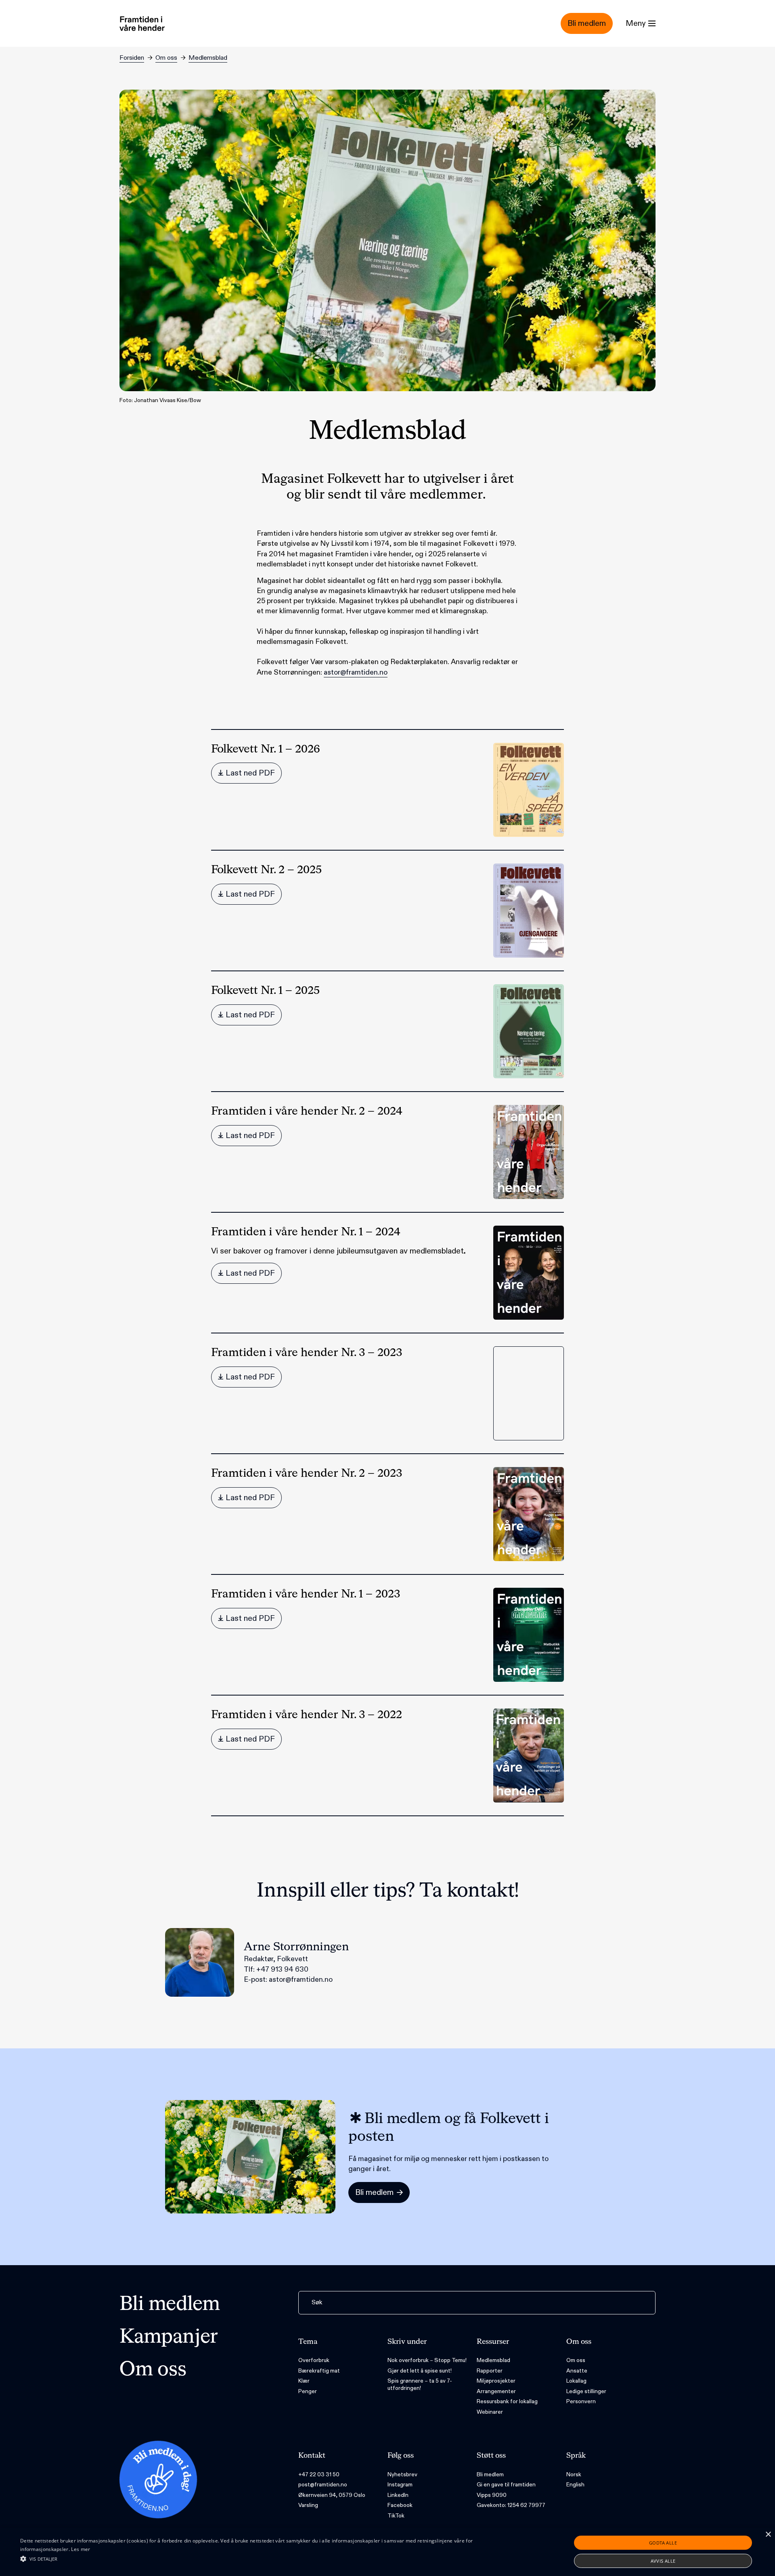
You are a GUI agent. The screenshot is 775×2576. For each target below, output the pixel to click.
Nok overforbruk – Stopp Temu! (427, 2360)
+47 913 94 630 (282, 1969)
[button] (259, 2559)
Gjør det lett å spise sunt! (420, 2371)
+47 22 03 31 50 (319, 2474)
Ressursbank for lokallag (507, 2401)
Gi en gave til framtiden (506, 2485)
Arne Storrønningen (296, 1947)
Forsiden (132, 58)
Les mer (81, 2549)
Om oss (166, 58)
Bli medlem (170, 2305)
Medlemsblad (208, 58)
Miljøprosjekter (496, 2381)
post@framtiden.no (323, 2485)
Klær (304, 2381)
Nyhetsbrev (402, 2474)
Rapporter (490, 2371)
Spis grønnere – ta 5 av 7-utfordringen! (420, 2384)
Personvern (581, 2401)
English (575, 2485)
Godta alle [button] (663, 2543)
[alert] (387, 2552)
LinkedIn (398, 2495)
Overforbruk (314, 2360)
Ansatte (577, 2371)
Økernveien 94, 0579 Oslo (332, 2495)
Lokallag (576, 2381)
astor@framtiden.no (356, 672)
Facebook (400, 2505)
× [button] (768, 2535)
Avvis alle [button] (663, 2561)
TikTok (396, 2516)
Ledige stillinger (586, 2391)
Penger (308, 2391)
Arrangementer (496, 2391)
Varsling (308, 2505)
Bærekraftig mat (319, 2371)
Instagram (400, 2485)
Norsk (574, 2474)
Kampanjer (169, 2337)
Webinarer (490, 2412)
